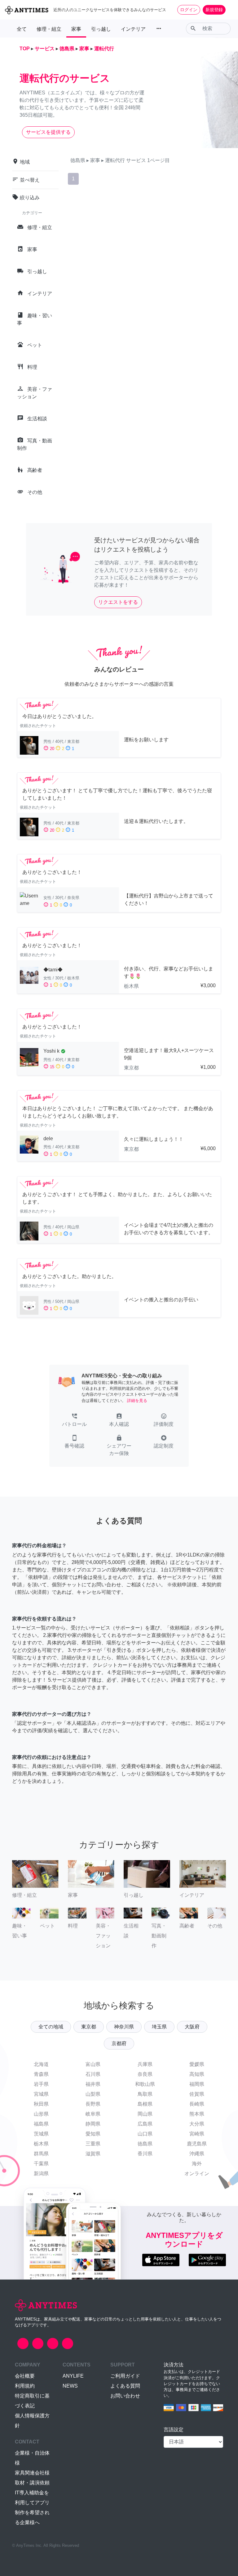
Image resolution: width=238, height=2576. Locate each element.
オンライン (197, 2174)
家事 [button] (76, 29)
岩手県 (41, 2084)
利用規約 (25, 2386)
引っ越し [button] (101, 29)
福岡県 (197, 2084)
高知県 (197, 2074)
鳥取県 (145, 2094)
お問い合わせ (125, 2396)
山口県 (145, 2134)
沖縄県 (197, 2154)
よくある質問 (125, 2386)
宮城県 (41, 2094)
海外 (197, 2164)
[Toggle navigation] (229, 10)
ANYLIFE (73, 2376)
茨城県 (41, 2134)
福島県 (41, 2124)
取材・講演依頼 (32, 2483)
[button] (74, 1421)
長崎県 (197, 2104)
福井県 (93, 2084)
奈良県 (145, 2074)
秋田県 (41, 2104)
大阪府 (192, 2027)
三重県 (93, 2144)
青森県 (41, 2074)
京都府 (119, 2043)
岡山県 (145, 2114)
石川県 (93, 2074)
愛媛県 (197, 2064)
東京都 (89, 2027)
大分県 (197, 2124)
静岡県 (93, 2124)
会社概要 (25, 2376)
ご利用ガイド (125, 2376)
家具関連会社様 (32, 2473)
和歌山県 (145, 2084)
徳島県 (145, 2144)
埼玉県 (159, 2027)
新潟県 (41, 2174)
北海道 (41, 2064)
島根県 (145, 2104)
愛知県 (93, 2134)
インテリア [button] (133, 29)
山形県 (41, 2114)
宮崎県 (197, 2134)
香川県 (145, 2154)
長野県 (93, 2104)
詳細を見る (137, 1401)
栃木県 (41, 2144)
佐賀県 (197, 2094)
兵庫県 (145, 2064)
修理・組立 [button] (49, 29)
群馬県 (41, 2154)
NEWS (70, 2386)
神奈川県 (124, 2027)
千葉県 (41, 2164)
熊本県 (197, 2114)
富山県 (93, 2064)
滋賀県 (93, 2154)
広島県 (145, 2124)
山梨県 (93, 2094)
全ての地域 (51, 2027)
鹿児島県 (197, 2144)
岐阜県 (93, 2114)
